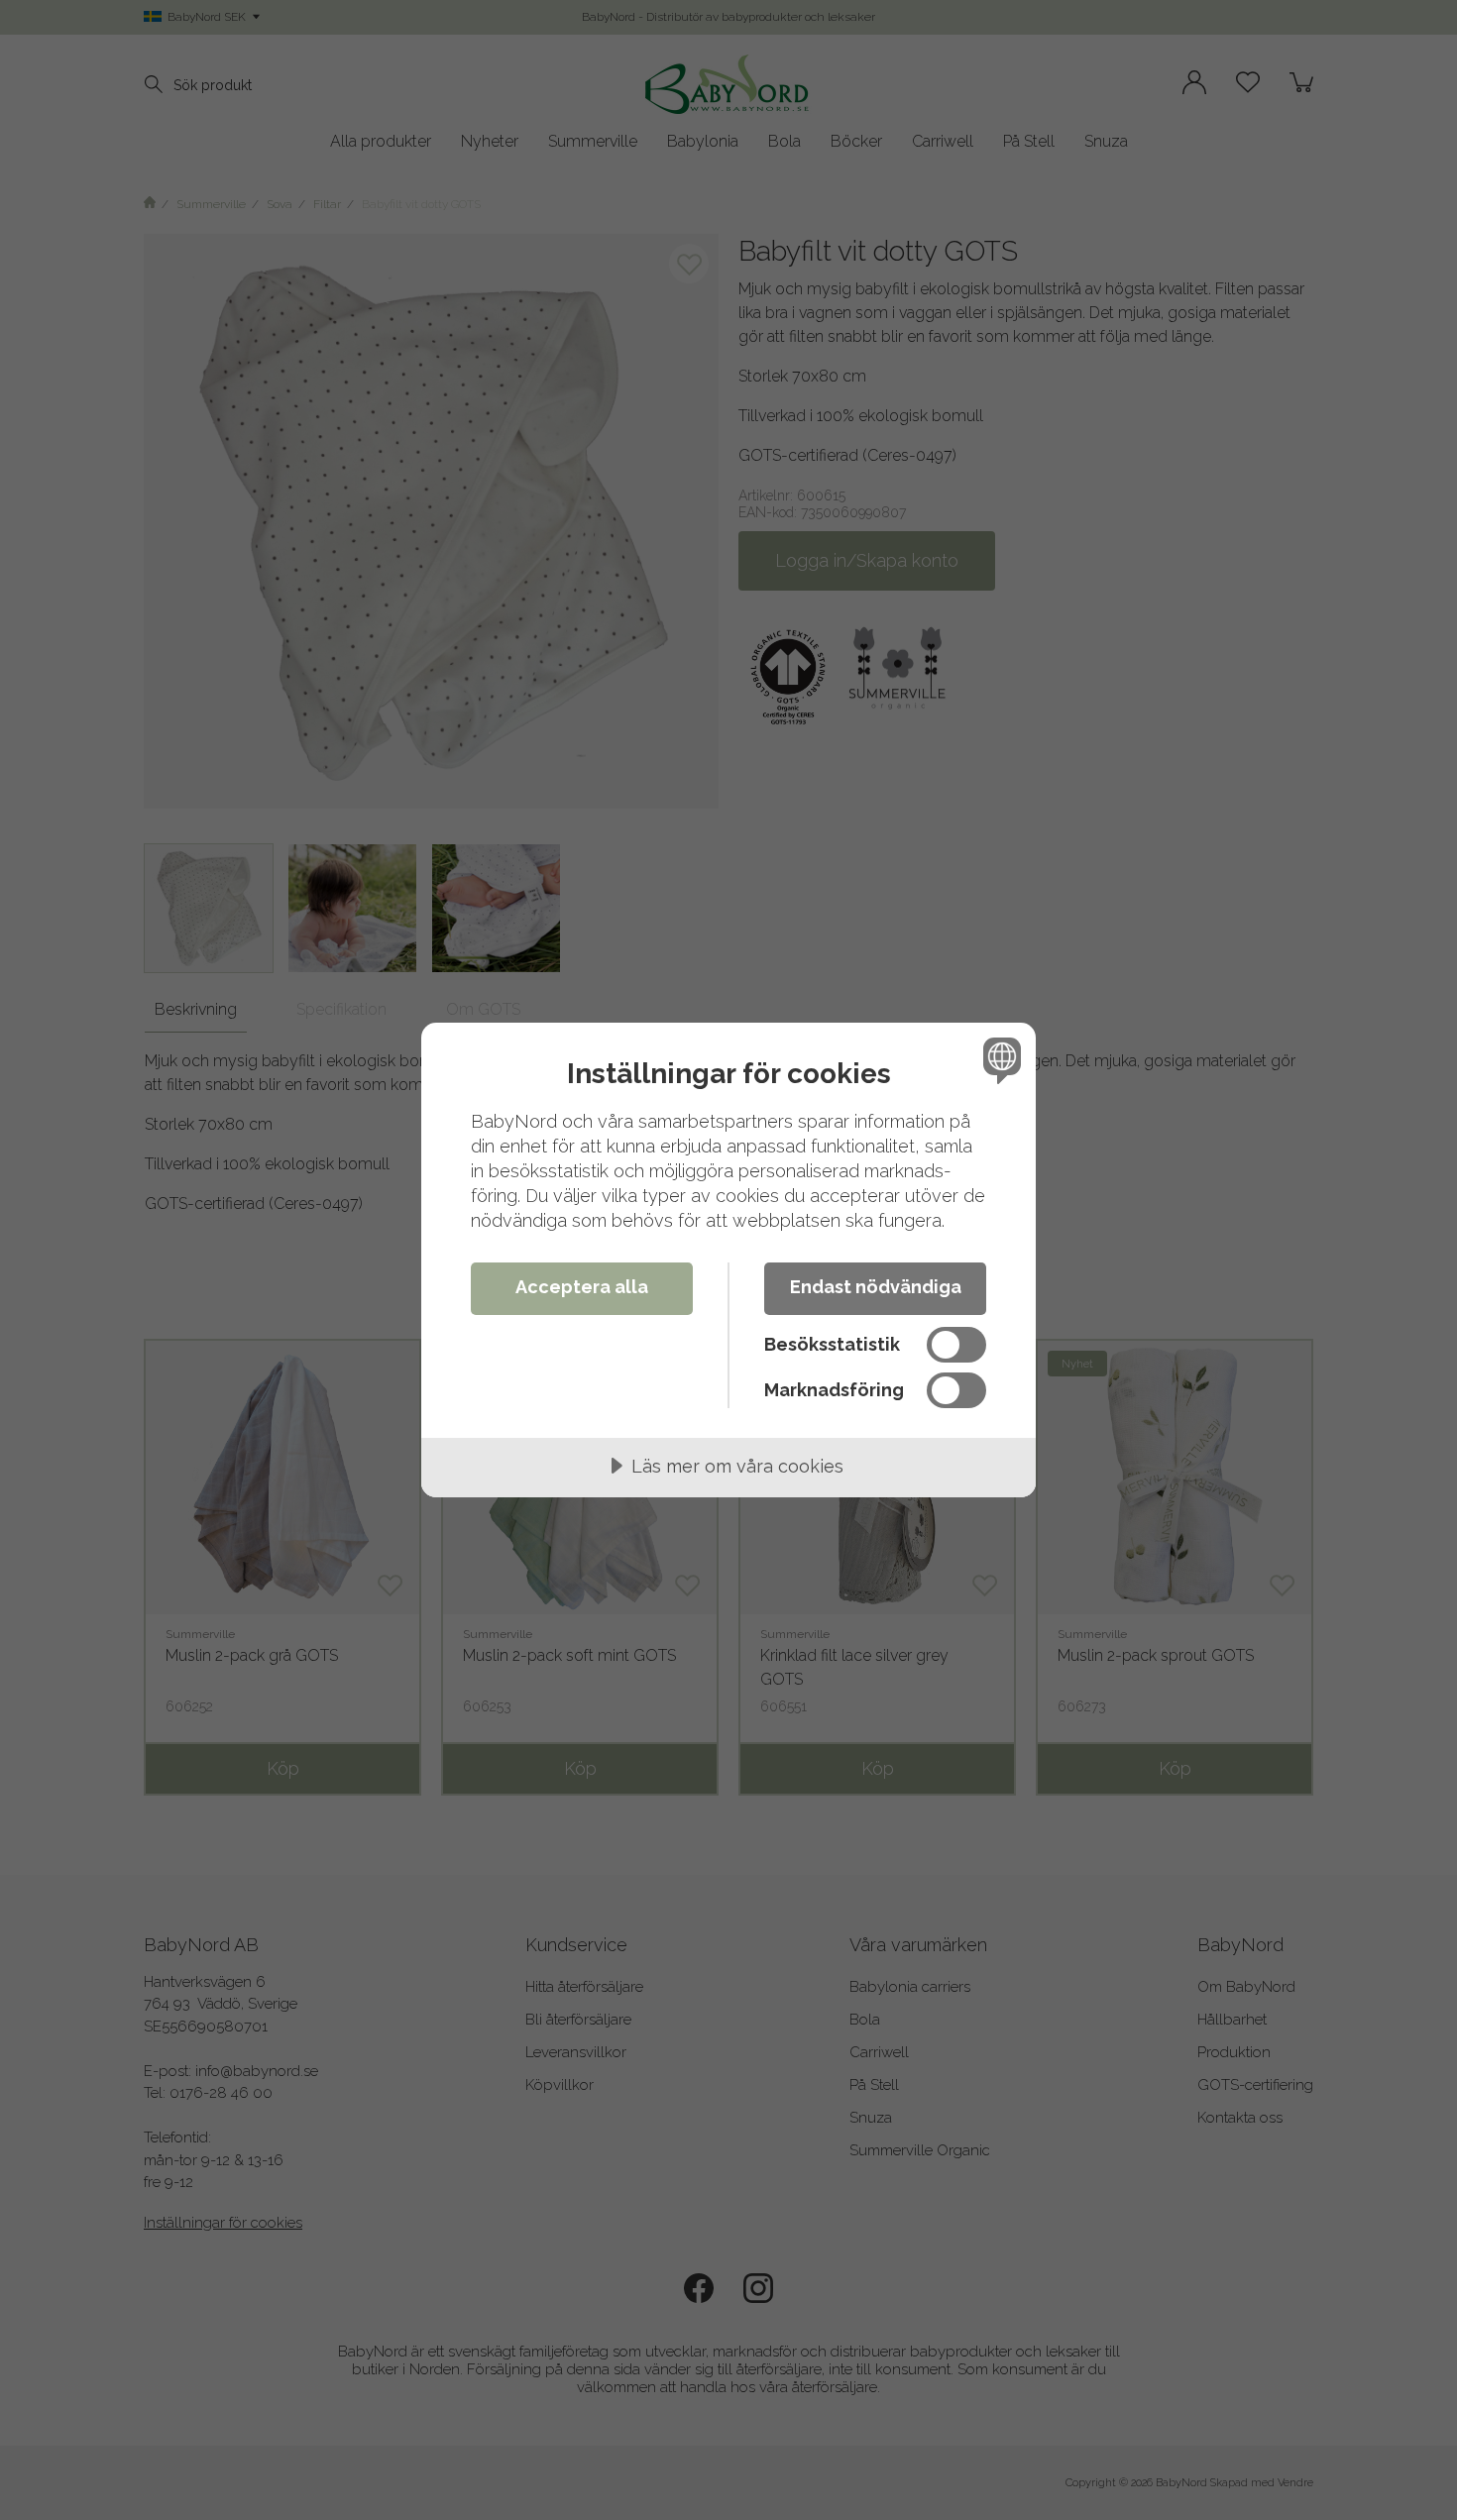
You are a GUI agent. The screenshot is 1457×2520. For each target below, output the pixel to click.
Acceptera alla (582, 1287)
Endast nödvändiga (876, 1287)
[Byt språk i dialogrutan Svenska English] (999, 1060)
